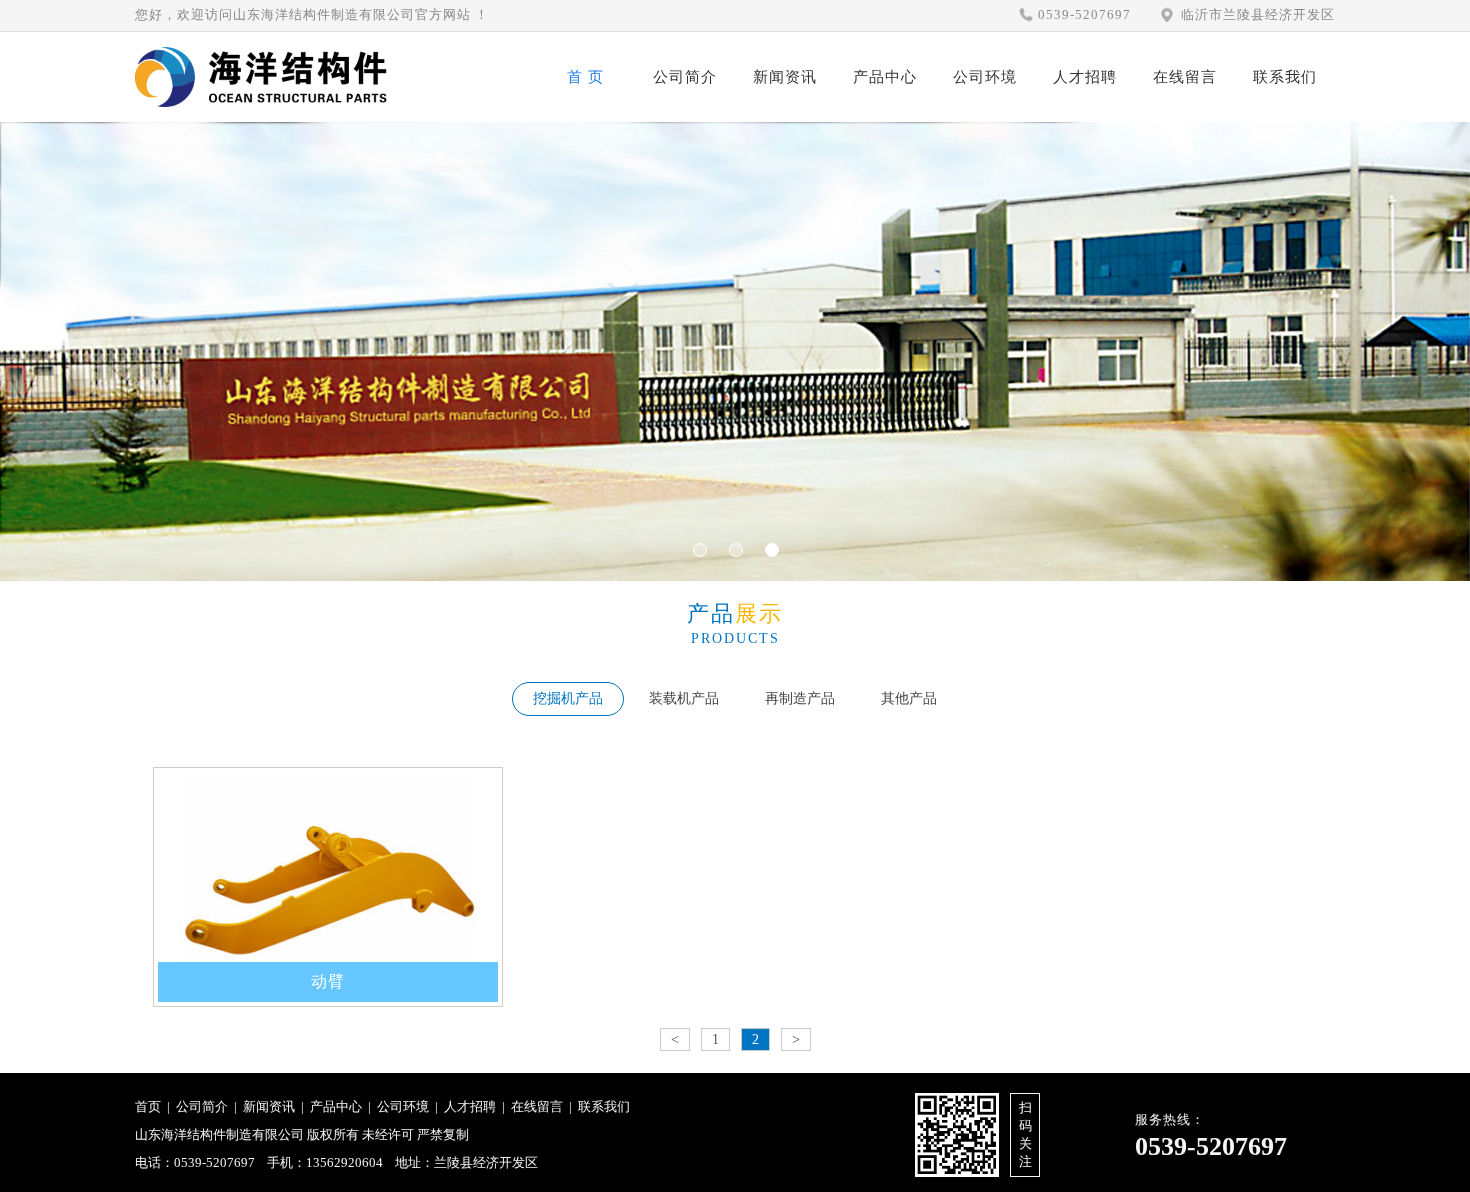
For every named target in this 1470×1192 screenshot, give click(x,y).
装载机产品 (684, 698)
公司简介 (685, 77)
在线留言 (1185, 77)
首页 (148, 1106)
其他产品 (909, 698)
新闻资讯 (785, 77)
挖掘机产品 (568, 698)
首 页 (585, 77)
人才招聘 (1085, 77)
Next (75, 371)
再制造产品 (800, 698)
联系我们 (1285, 77)
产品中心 (885, 77)
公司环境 (985, 77)
